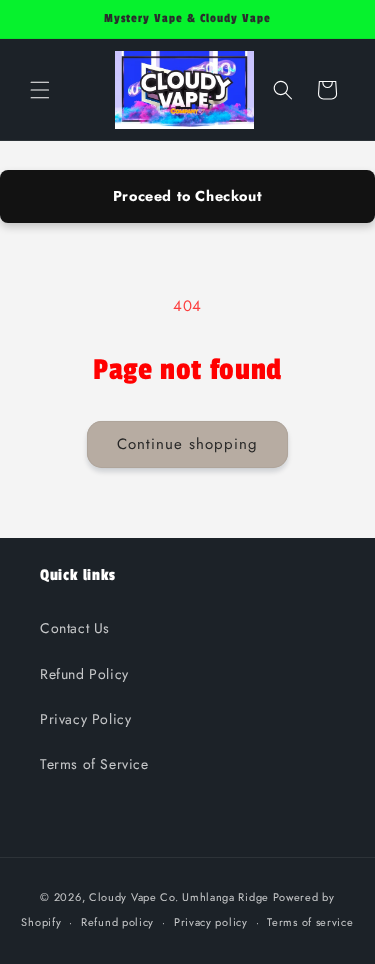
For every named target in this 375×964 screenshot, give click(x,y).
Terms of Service (94, 764)
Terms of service (310, 922)
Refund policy (117, 922)
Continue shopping (187, 444)
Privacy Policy (85, 719)
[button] (40, 90)
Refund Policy (84, 674)
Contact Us (75, 628)
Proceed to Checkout (187, 196)
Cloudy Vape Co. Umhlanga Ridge (179, 897)
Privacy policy (211, 922)
